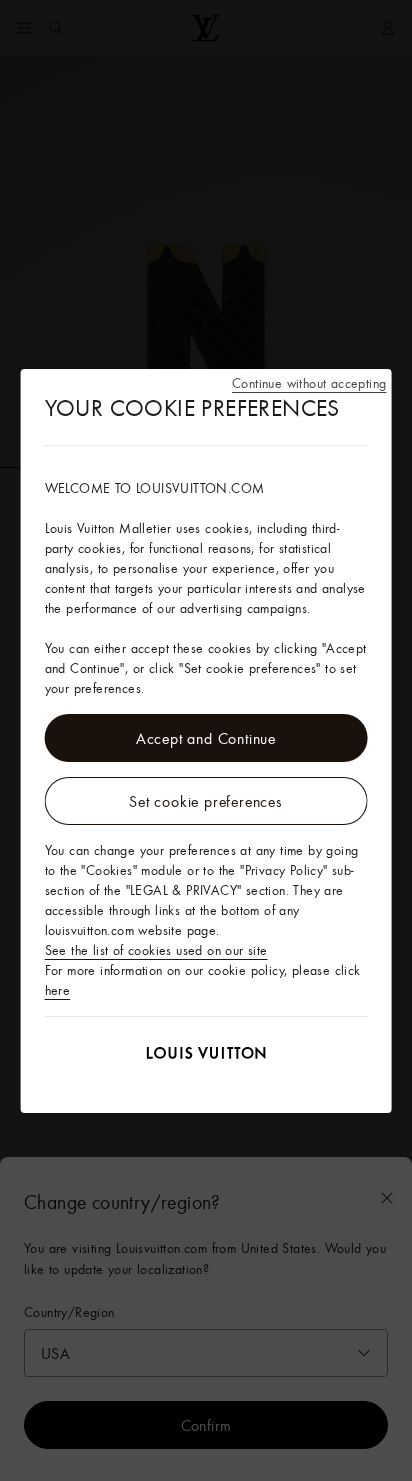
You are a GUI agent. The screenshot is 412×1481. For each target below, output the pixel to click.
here (58, 990)
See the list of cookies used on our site (156, 950)
